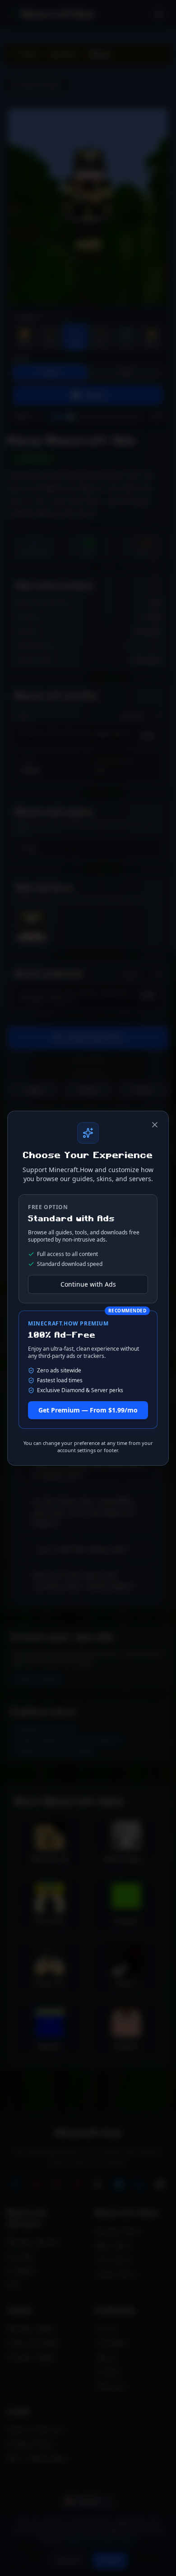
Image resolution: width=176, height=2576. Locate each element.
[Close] (155, 1125)
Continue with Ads (88, 1284)
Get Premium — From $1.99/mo (88, 1410)
